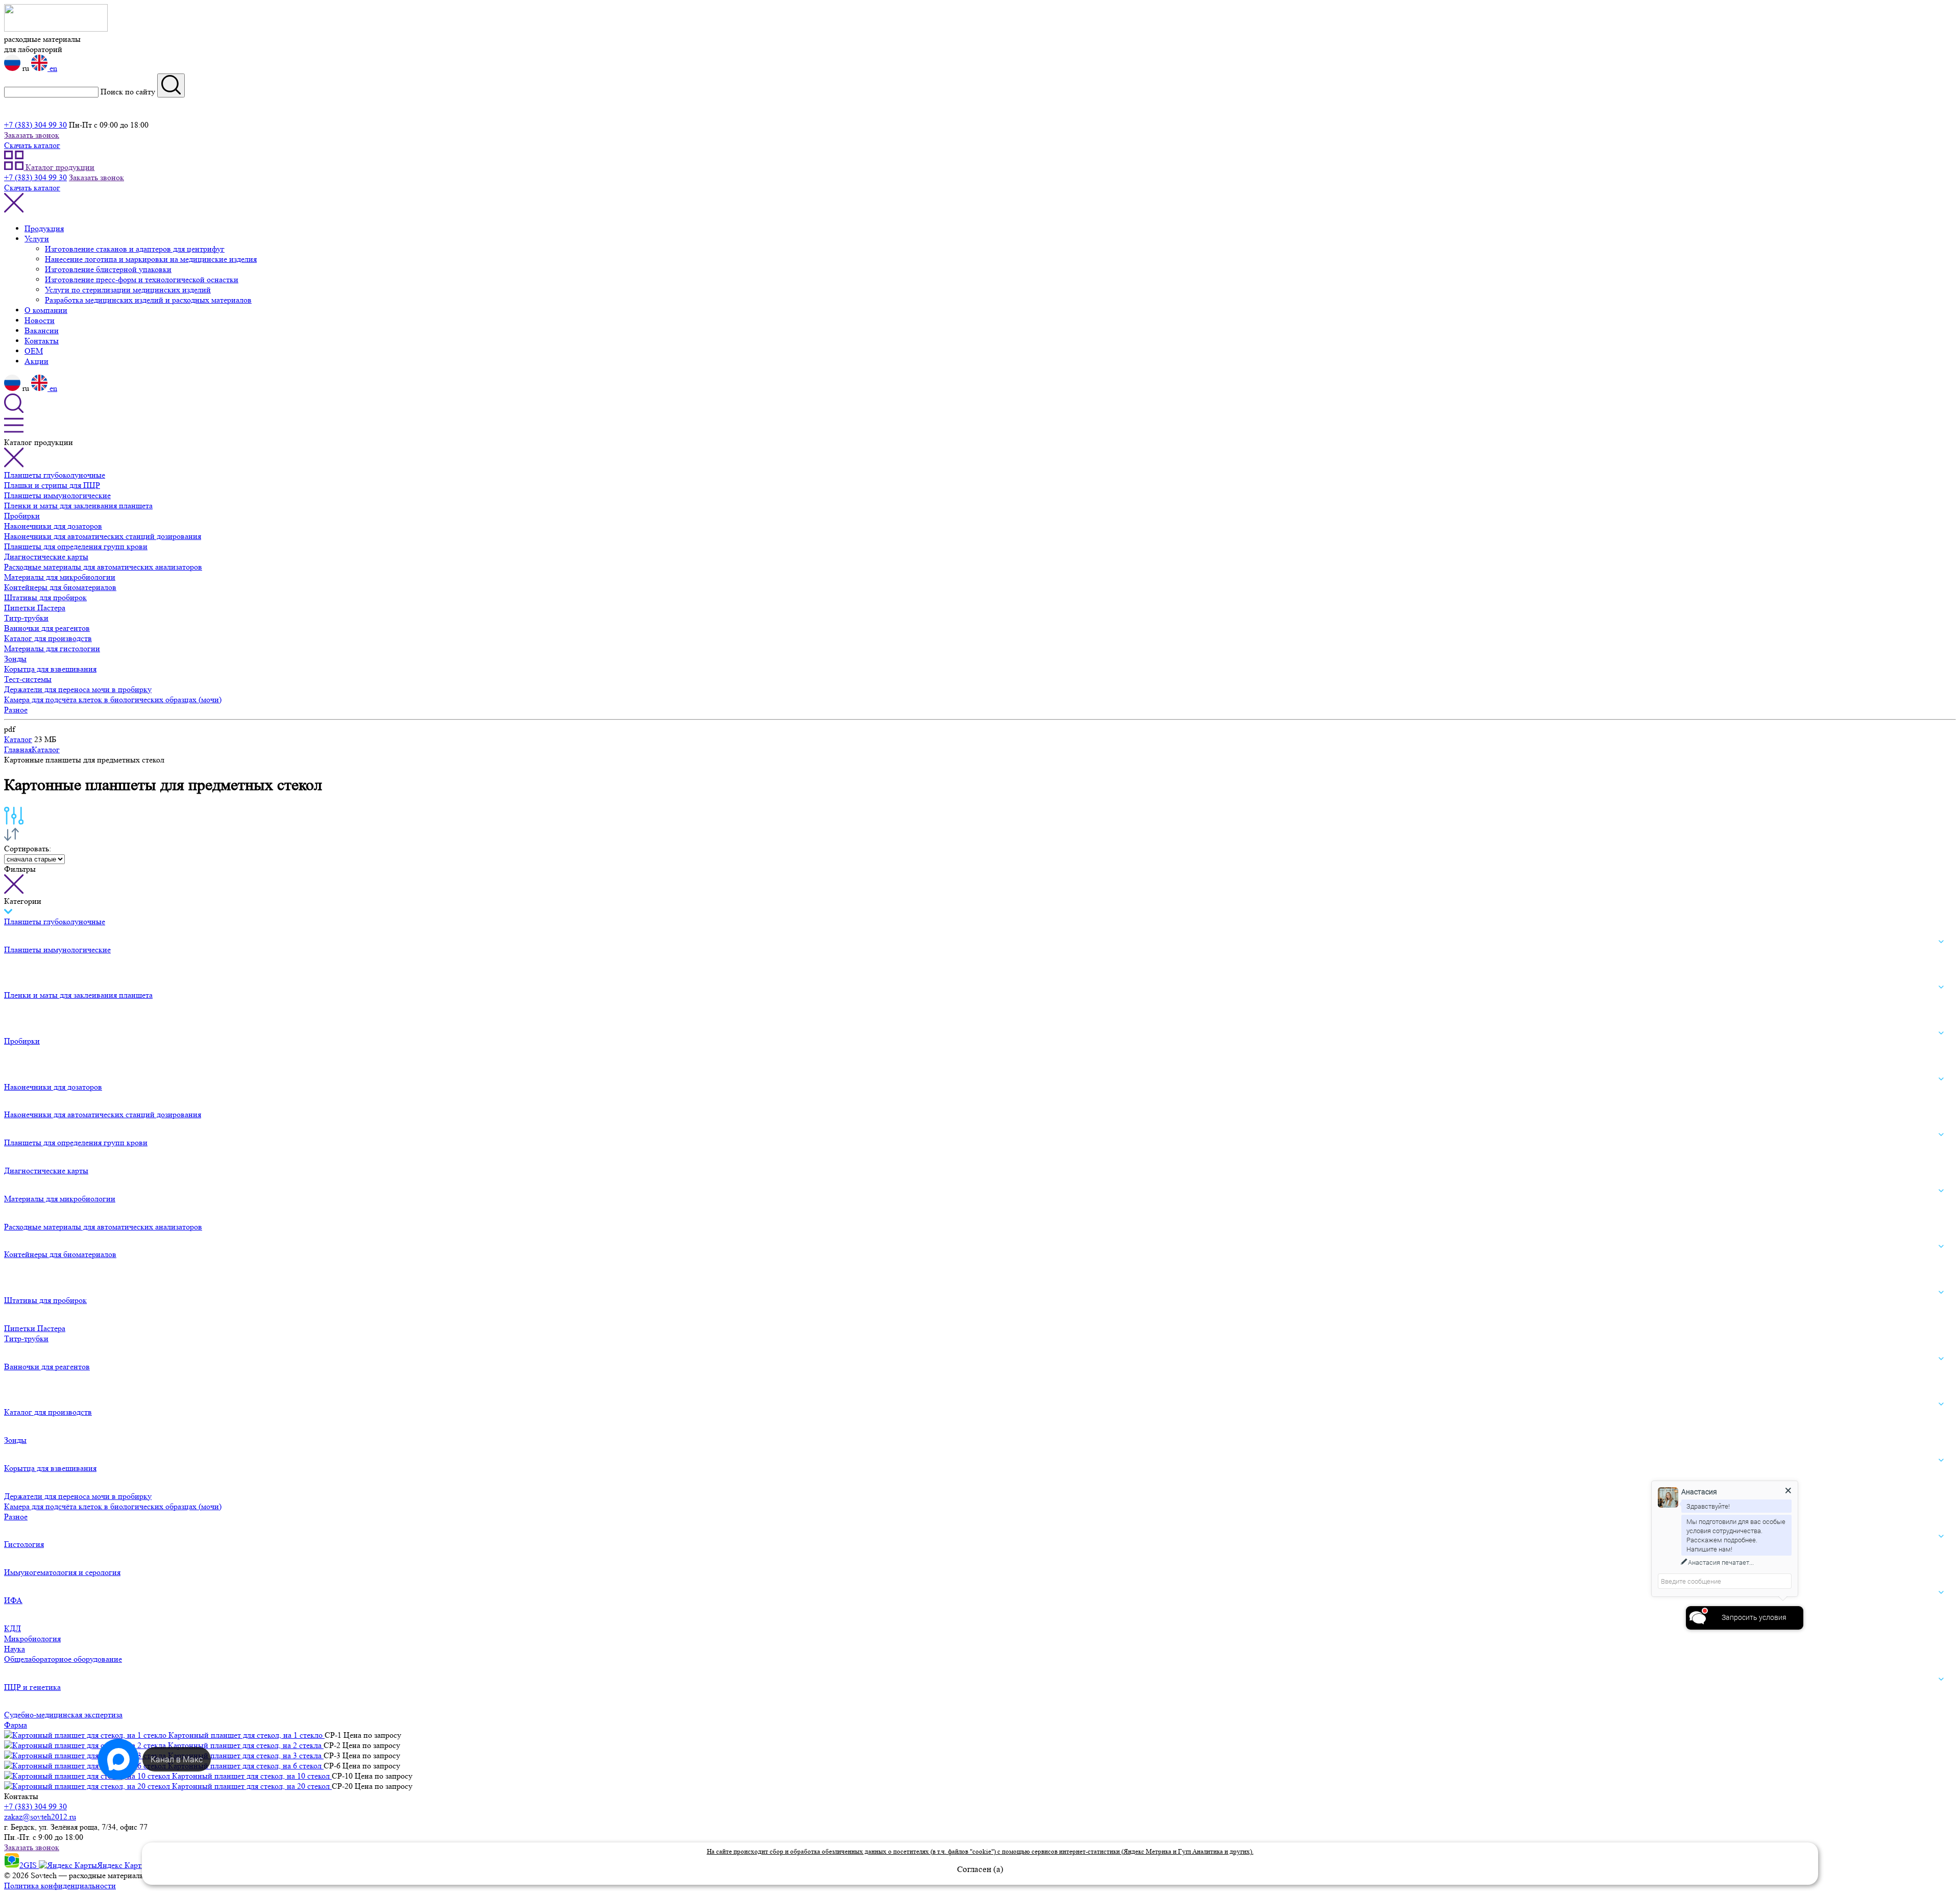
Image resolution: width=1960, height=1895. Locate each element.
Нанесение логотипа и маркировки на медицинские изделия (151, 259)
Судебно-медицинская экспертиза (63, 1715)
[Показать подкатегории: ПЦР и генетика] (1941, 1679)
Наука (15, 1649)
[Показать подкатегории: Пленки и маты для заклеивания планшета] (1941, 988)
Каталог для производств (48, 638)
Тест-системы (28, 679)
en (52, 68)
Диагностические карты (46, 557)
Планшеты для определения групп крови (76, 546)
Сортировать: (28, 848)
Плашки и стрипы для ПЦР (52, 485)
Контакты (42, 341)
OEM (34, 351)
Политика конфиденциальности (60, 1886)
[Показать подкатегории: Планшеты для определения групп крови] (1941, 1135)
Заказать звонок (32, 135)
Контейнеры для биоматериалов (60, 587)
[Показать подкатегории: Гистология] (1941, 1537)
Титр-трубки (26, 618)
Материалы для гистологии (52, 648)
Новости (40, 320)
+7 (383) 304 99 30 (35, 125)
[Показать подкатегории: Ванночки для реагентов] (1941, 1359)
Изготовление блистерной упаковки (108, 269)
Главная (18, 749)
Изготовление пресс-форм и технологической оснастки (142, 279)
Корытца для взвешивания (50, 669)
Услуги (37, 239)
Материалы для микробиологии (60, 577)
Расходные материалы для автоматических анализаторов (103, 567)
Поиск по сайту (128, 92)
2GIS (29, 1865)
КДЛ (13, 1628)
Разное (16, 710)
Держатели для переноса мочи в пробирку (78, 689)
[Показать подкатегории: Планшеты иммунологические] (1941, 942)
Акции (36, 361)
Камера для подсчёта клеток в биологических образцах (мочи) (113, 699)
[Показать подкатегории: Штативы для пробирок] (1941, 1292)
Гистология (24, 1544)
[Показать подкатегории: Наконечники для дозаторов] (1941, 1079)
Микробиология (32, 1639)
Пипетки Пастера (35, 608)
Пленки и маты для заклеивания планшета (78, 506)
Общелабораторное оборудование (63, 1659)
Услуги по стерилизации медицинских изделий (128, 290)
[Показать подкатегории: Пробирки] (1941, 1033)
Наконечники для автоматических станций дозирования (103, 536)
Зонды (15, 659)
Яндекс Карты (123, 1865)
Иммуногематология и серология (62, 1572)
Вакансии (42, 330)
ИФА (13, 1600)
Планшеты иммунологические (57, 495)
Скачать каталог (32, 145)
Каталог (18, 739)
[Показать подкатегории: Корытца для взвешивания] (1941, 1460)
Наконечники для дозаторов (53, 526)
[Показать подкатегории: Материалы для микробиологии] (1941, 1191)
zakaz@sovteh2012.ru (40, 1817)
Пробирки (22, 516)
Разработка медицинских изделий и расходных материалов (148, 300)
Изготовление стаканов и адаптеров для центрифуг (135, 249)
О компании (46, 310)
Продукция (44, 228)
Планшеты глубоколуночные (55, 475)
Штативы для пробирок (45, 597)
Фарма (16, 1725)
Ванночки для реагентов (47, 628)
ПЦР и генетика (32, 1687)
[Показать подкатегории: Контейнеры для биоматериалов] (1941, 1247)
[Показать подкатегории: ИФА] (1941, 1592)
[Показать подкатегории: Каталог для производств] (1941, 1404)
